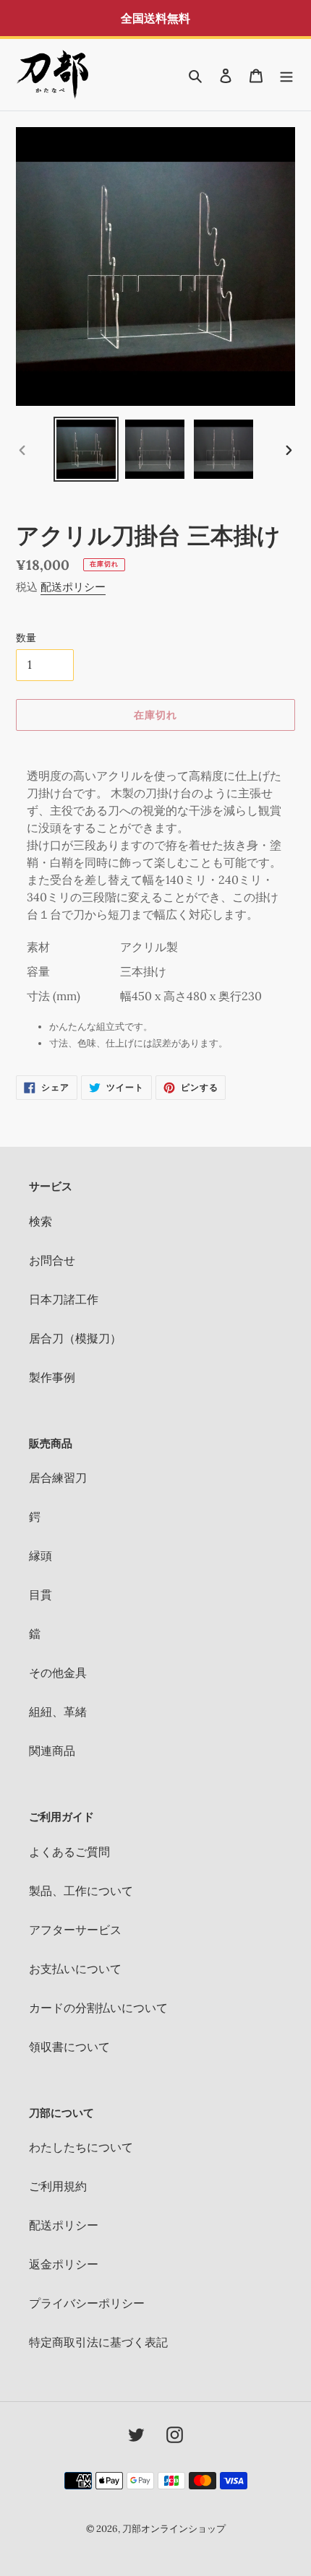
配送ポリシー (73, 587)
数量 (26, 638)
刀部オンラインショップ (174, 2529)
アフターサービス (75, 1930)
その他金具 (58, 1673)
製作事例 (52, 1377)
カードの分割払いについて (98, 2008)
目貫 (41, 1595)
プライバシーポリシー (87, 2303)
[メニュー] (286, 74)
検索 (41, 1221)
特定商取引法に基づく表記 (98, 2342)
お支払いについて (75, 1969)
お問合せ (52, 1260)
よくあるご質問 (69, 1852)
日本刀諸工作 (64, 1299)
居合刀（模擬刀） (75, 1338)
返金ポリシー (64, 2264)
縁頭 (41, 1556)
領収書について (69, 2047)
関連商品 (52, 1751)
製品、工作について (81, 1891)
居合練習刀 (58, 1478)
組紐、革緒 (58, 1712)
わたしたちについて (81, 2147)
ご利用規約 (58, 2186)
